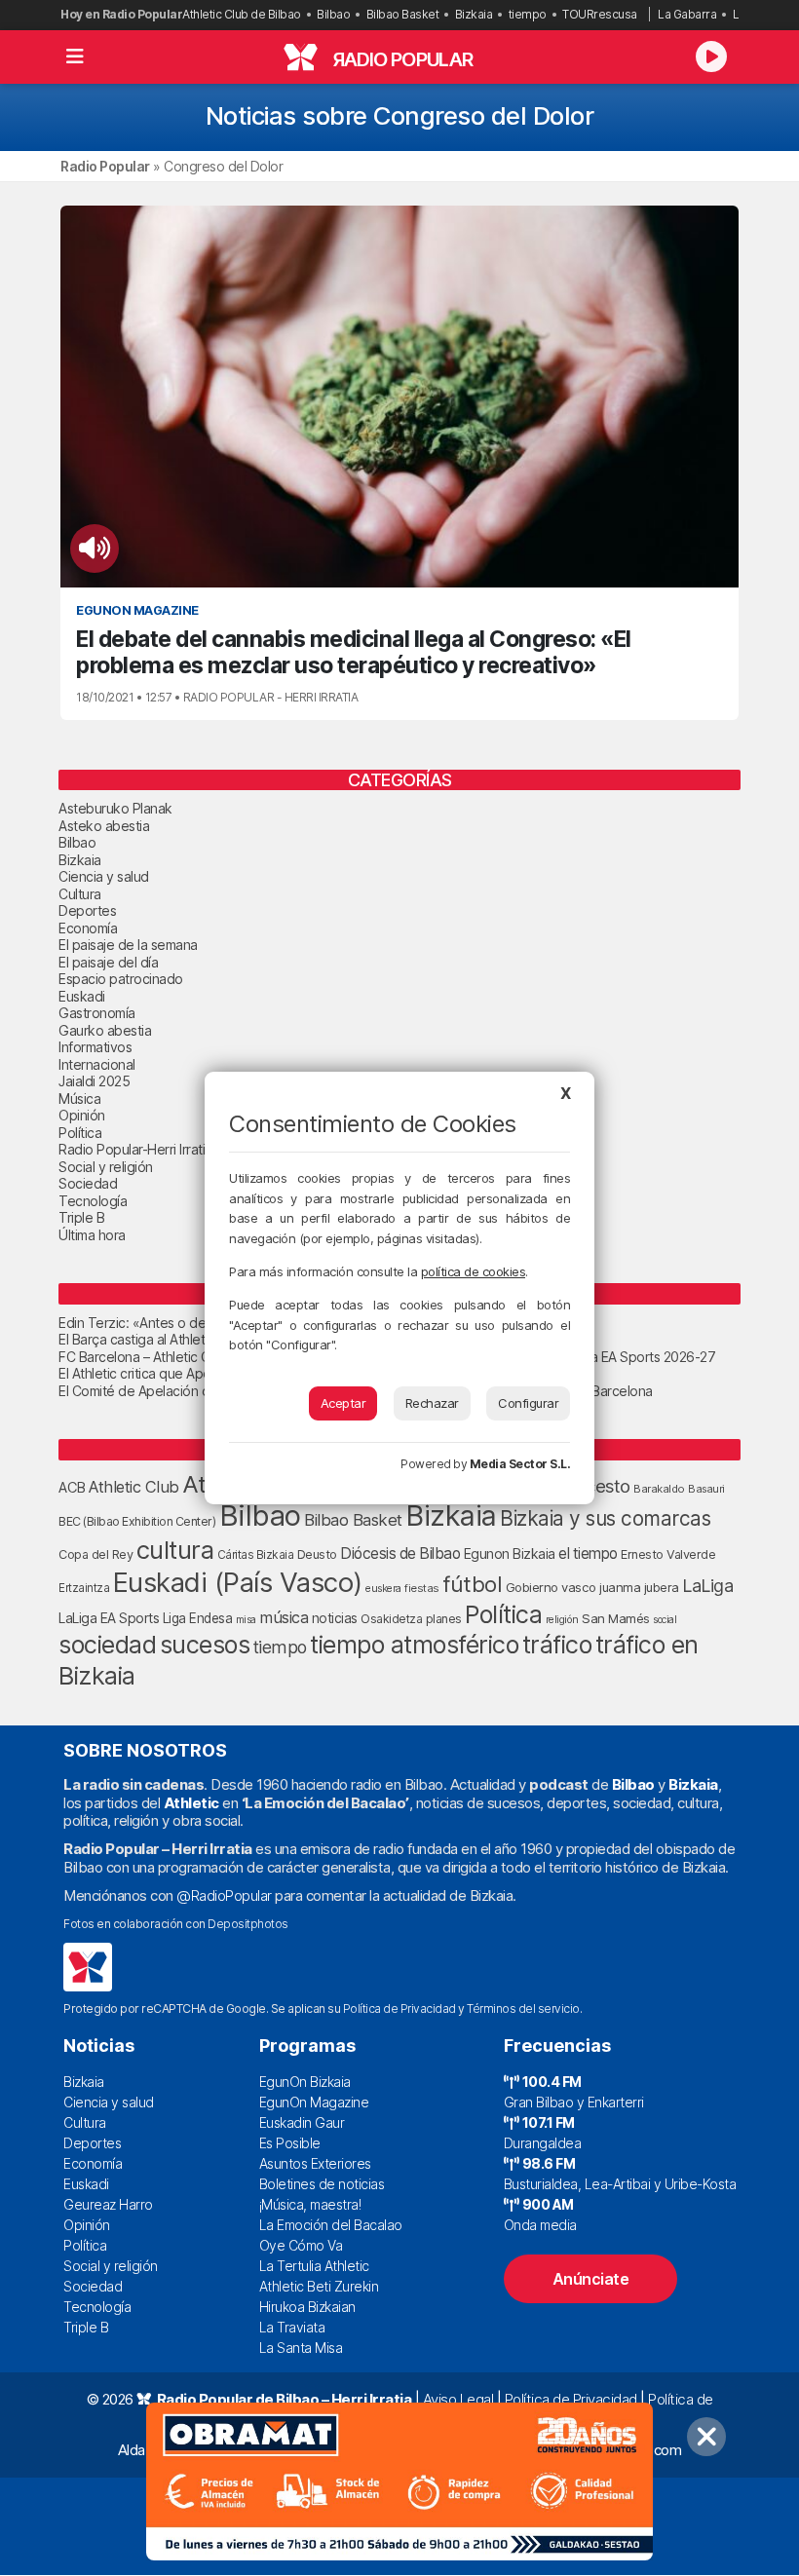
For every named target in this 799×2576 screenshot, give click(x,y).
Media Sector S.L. (520, 1464)
